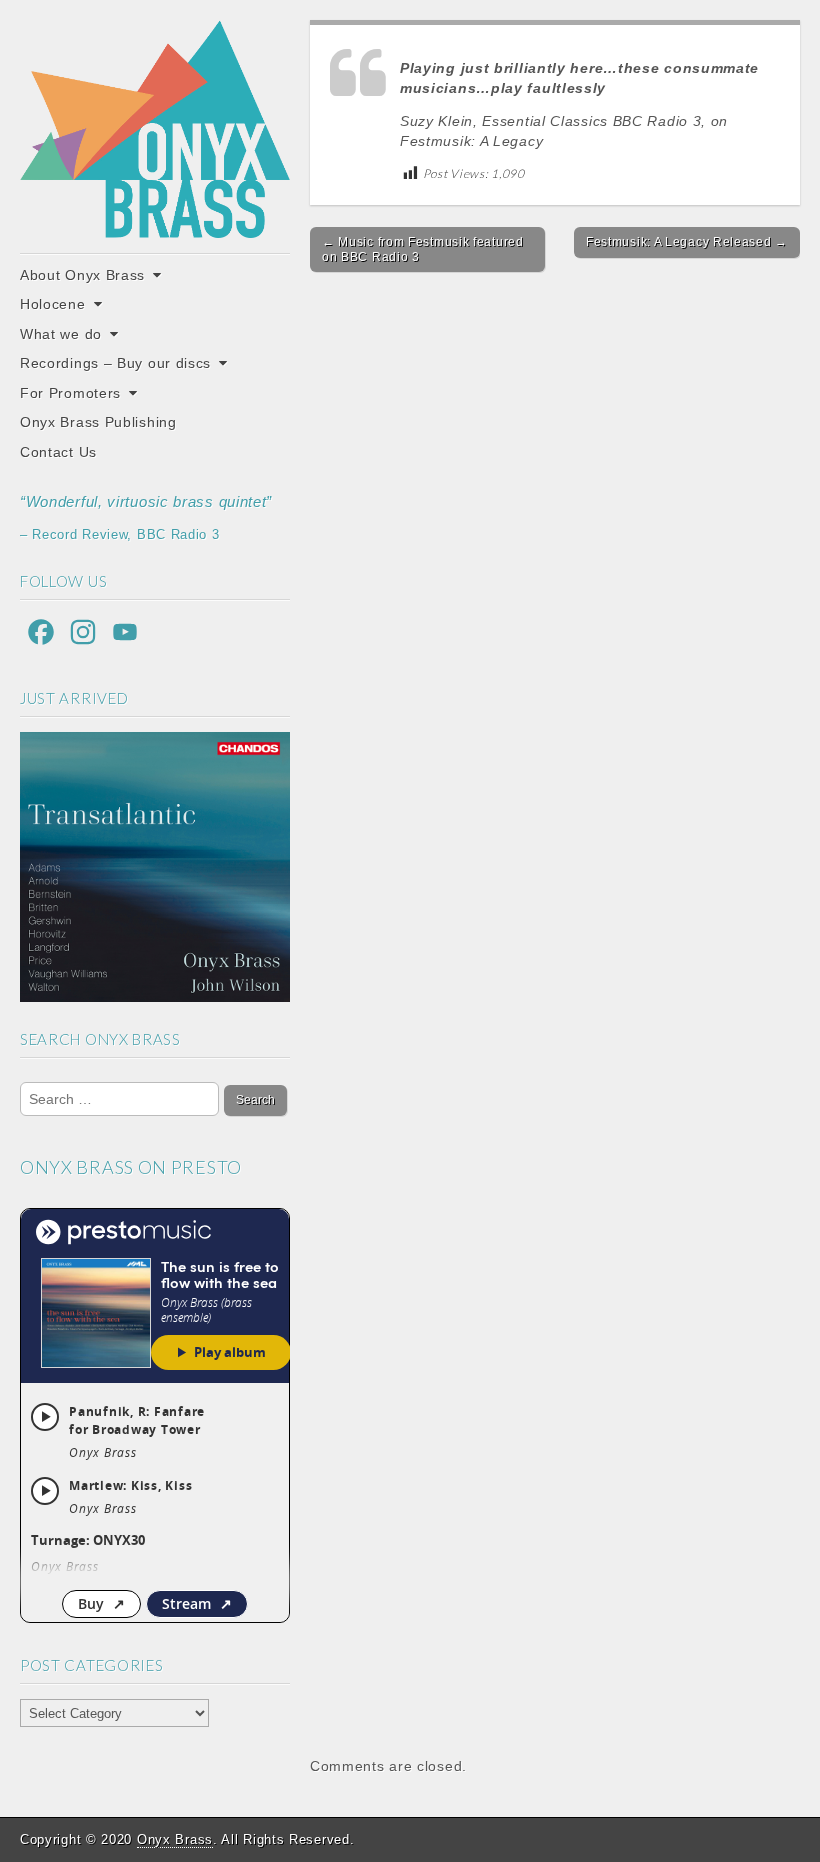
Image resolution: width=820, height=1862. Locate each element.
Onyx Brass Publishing (98, 422)
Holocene (53, 304)
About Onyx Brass (82, 275)
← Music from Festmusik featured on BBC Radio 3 (423, 249)
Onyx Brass (175, 1839)
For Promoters (70, 393)
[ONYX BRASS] (155, 129)
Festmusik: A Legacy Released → (687, 242)
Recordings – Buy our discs (115, 363)
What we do (61, 334)
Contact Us (58, 452)
